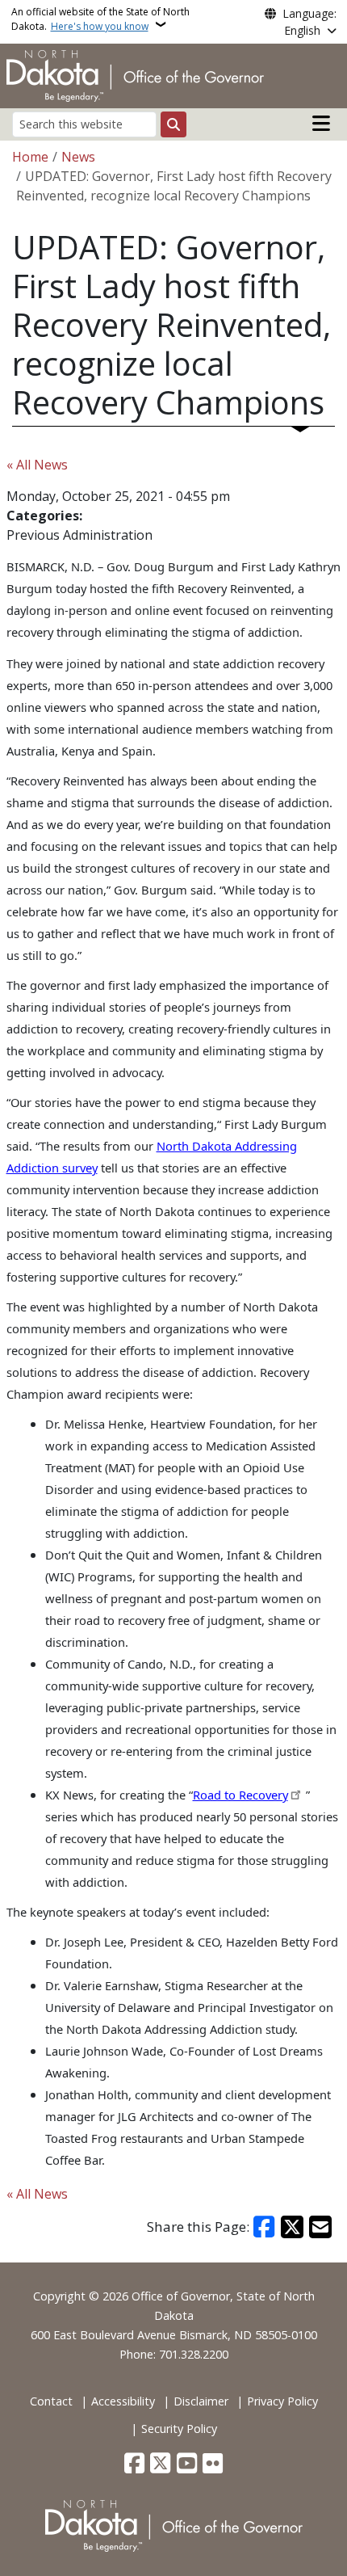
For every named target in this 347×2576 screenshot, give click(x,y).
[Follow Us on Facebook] (134, 2464)
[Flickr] (213, 2464)
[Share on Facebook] (265, 2227)
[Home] (135, 74)
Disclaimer (201, 2401)
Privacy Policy (282, 2401)
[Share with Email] (320, 2227)
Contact (51, 2401)
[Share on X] (292, 2227)
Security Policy (179, 2429)
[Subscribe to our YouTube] (187, 2464)
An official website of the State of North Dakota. (100, 19)
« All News (37, 465)
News (78, 157)
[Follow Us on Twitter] (160, 2464)
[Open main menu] (321, 124)
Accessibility (123, 2401)
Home (30, 157)
